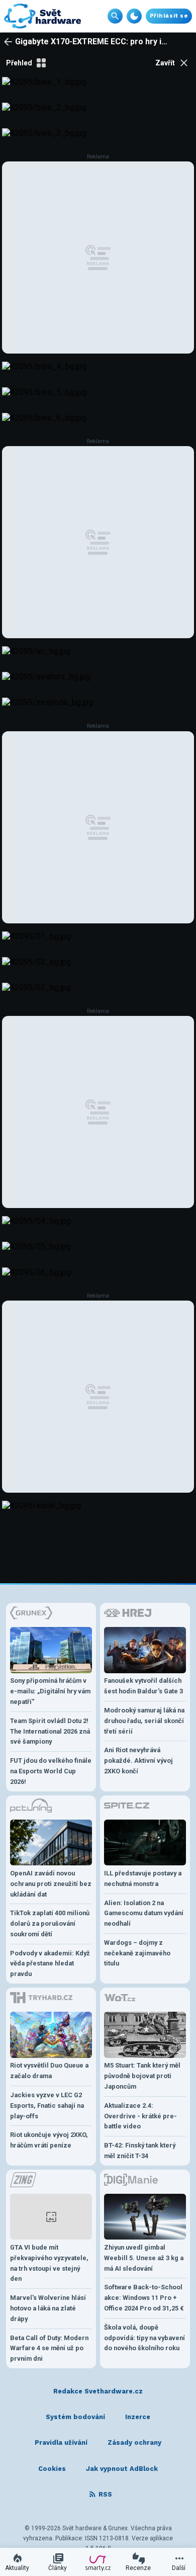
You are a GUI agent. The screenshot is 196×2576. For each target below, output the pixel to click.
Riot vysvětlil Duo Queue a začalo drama (49, 2071)
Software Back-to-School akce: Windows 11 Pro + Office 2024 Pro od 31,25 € (144, 2298)
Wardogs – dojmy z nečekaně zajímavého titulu (137, 1953)
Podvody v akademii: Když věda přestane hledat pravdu (50, 1964)
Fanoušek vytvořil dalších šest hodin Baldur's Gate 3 (143, 1686)
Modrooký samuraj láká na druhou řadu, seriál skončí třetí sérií (144, 1721)
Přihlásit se (169, 16)
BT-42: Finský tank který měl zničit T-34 (140, 2151)
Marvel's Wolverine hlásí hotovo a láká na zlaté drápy (48, 2308)
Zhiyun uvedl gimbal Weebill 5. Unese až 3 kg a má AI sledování (144, 2258)
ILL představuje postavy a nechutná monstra (143, 1878)
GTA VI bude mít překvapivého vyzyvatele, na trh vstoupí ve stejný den (49, 2263)
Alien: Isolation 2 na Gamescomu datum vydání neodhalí (144, 1913)
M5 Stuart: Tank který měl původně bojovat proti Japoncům (142, 2076)
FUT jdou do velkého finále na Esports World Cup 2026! (51, 1771)
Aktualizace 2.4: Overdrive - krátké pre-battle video (140, 2116)
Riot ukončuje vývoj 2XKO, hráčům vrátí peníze (49, 2140)
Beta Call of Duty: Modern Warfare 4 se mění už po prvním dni (49, 2348)
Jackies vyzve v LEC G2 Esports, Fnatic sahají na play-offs (47, 2106)
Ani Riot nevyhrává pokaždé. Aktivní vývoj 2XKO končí (138, 1761)
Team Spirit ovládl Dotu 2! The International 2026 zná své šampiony (50, 1731)
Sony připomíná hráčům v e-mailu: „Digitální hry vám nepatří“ (50, 1691)
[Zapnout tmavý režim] (134, 16)
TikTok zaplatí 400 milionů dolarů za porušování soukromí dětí (50, 1923)
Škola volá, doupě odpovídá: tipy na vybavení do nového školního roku (144, 2338)
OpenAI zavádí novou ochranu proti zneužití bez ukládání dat (51, 1884)
